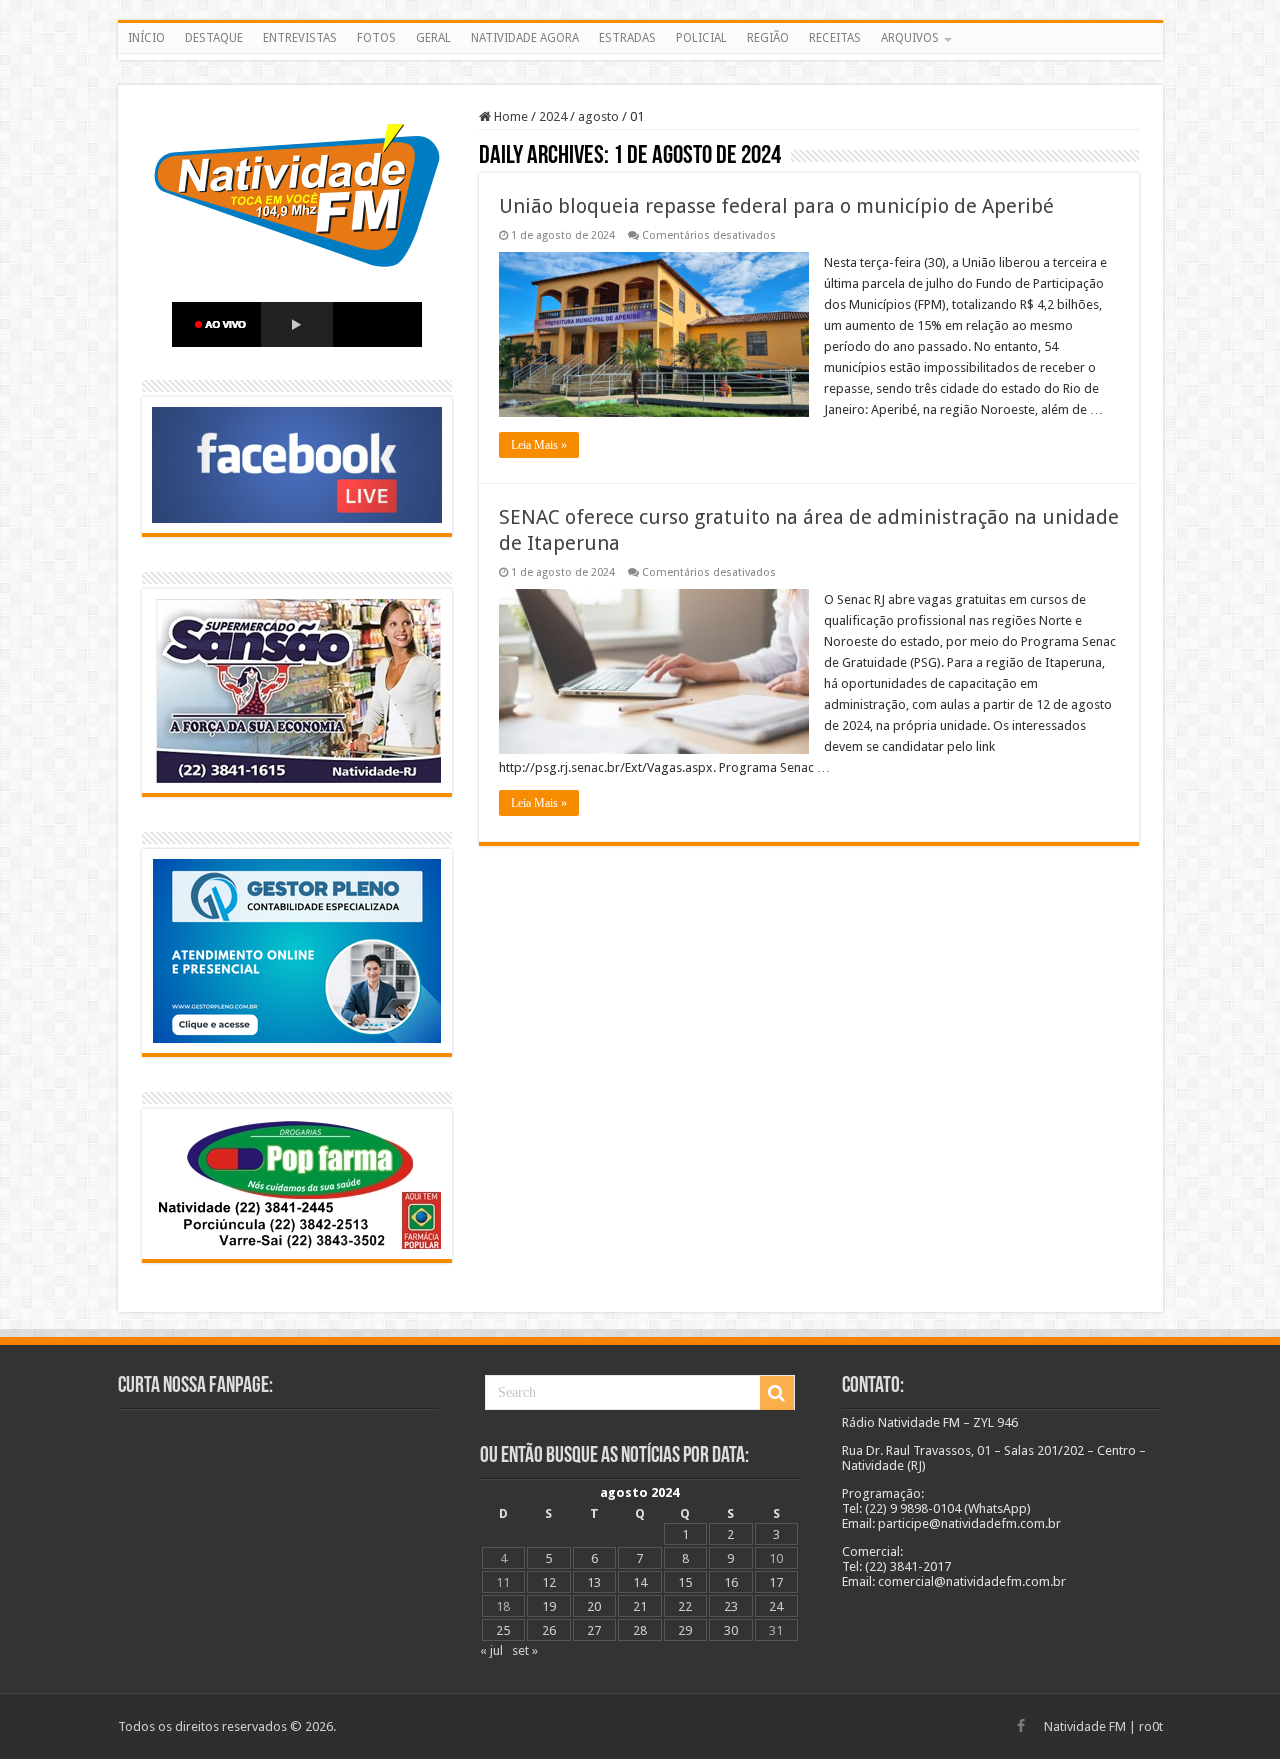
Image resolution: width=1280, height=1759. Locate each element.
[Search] (777, 1393)
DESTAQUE (214, 38)
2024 (553, 116)
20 (594, 1606)
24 (776, 1606)
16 (731, 1582)
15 (685, 1582)
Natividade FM (1085, 1726)
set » (525, 1650)
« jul (491, 1650)
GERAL (433, 38)
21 (640, 1606)
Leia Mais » (539, 445)
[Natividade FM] (640, 57)
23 (731, 1606)
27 (594, 1630)
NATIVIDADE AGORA (525, 38)
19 (549, 1606)
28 (640, 1630)
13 (594, 1582)
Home (509, 116)
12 (549, 1582)
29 (685, 1630)
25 (503, 1630)
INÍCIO (146, 38)
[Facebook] (1021, 1726)
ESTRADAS (627, 38)
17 (776, 1582)
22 (685, 1606)
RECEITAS (835, 38)
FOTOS (376, 38)
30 (731, 1630)
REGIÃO (768, 38)
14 (640, 1582)
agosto (598, 116)
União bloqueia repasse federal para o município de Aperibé (776, 206)
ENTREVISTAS (300, 38)
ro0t (1151, 1726)
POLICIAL (701, 38)
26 (549, 1630)
